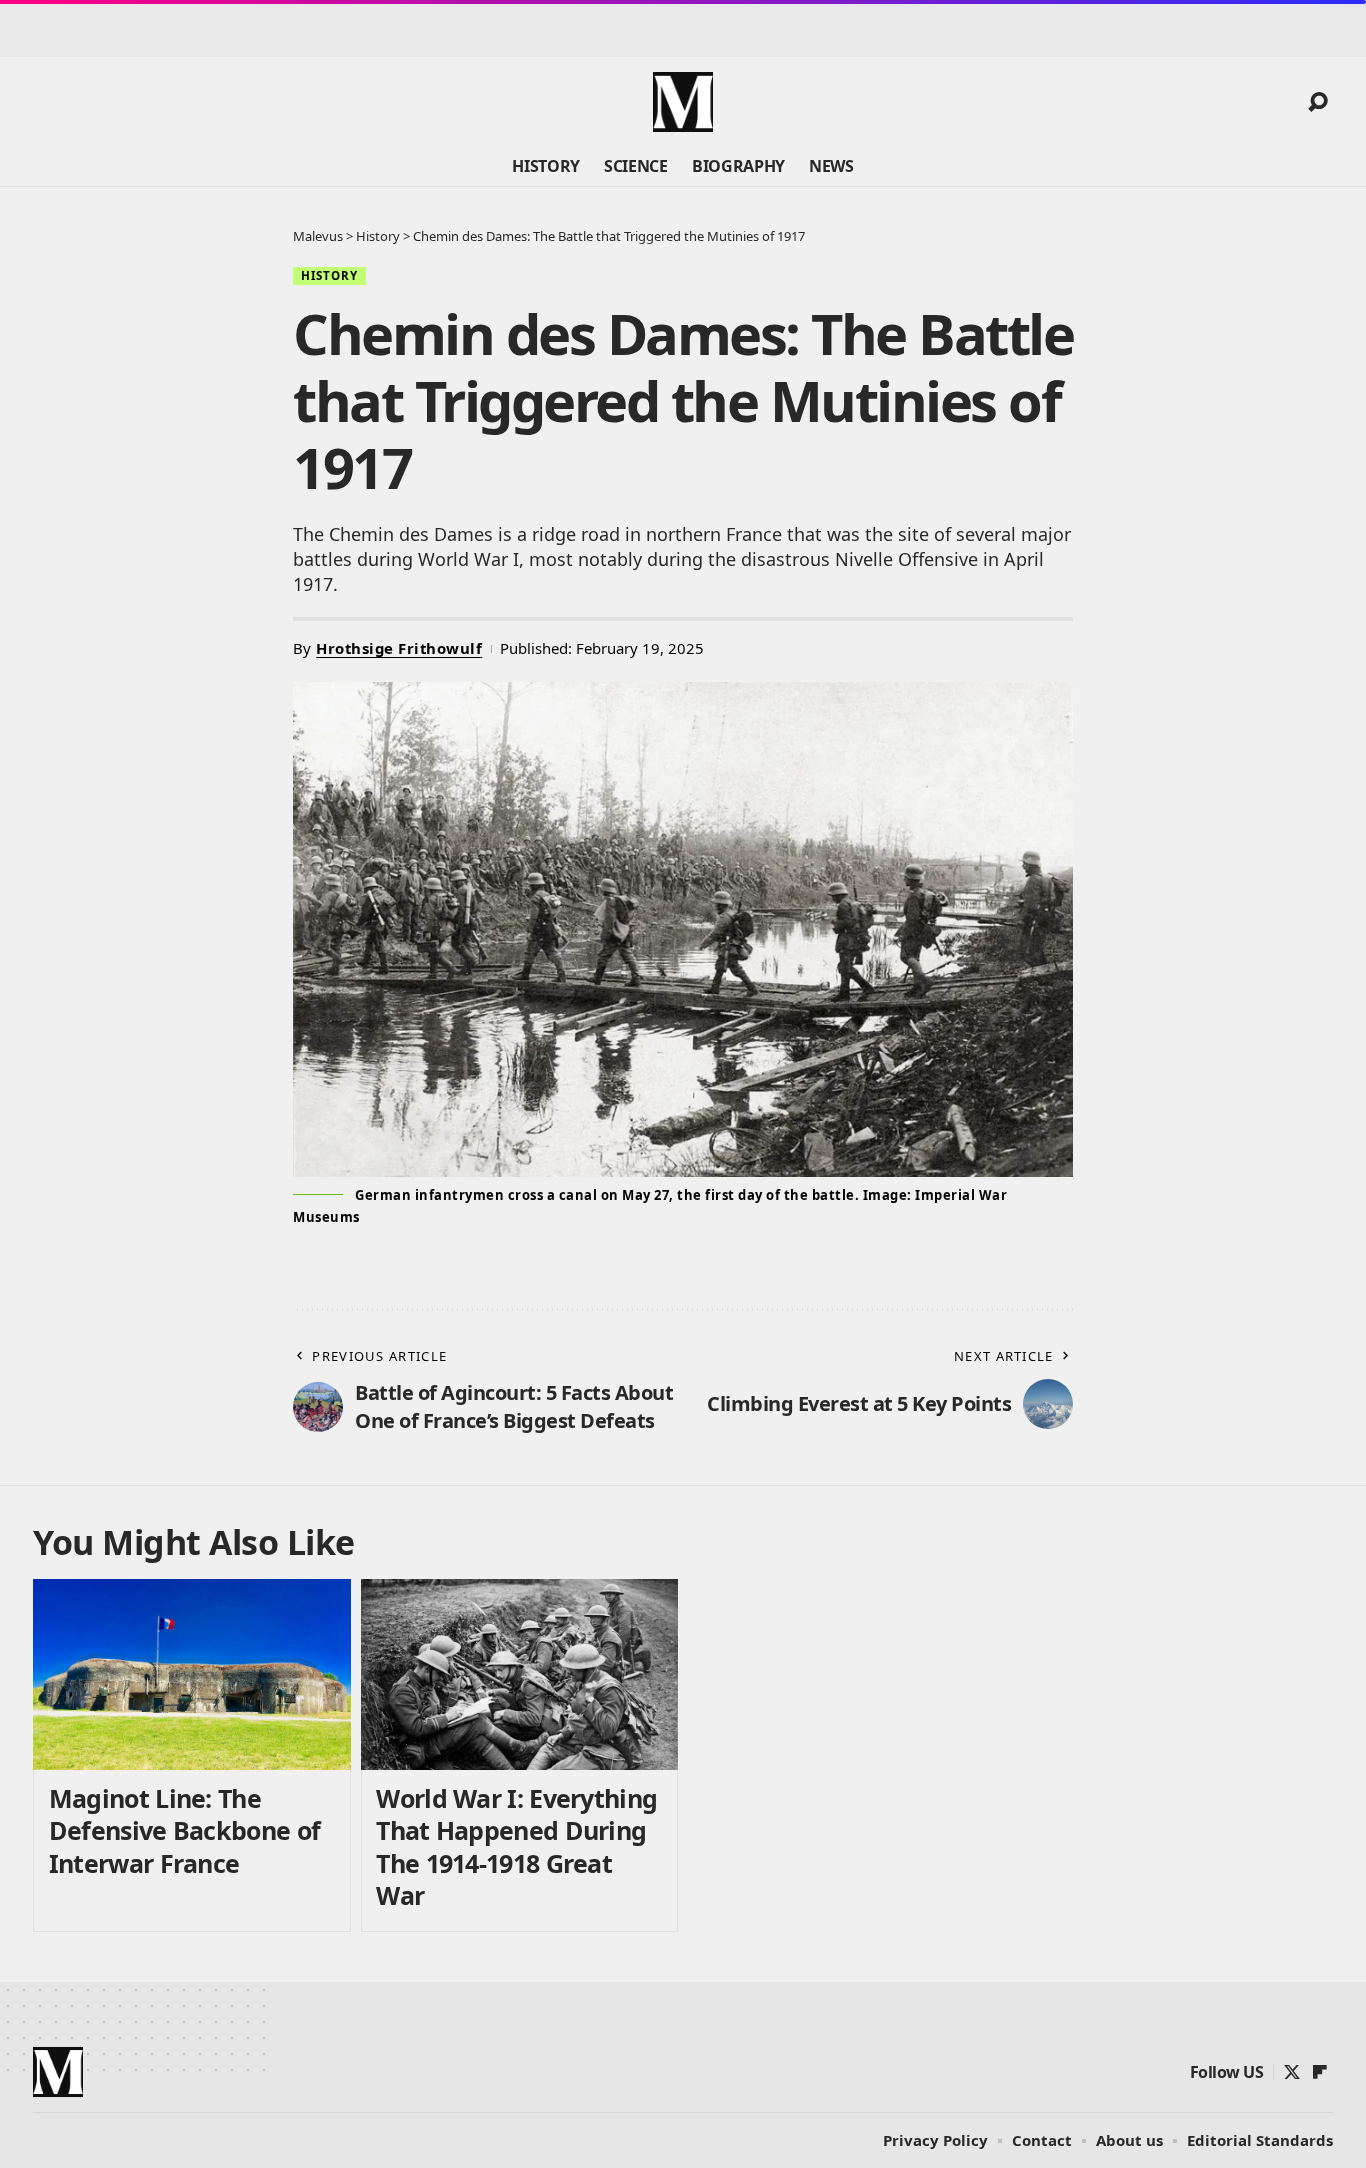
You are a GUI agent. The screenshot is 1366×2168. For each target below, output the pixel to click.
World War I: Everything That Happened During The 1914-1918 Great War (516, 1847)
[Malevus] (683, 102)
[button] (1318, 102)
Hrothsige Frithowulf (399, 648)
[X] (1292, 2072)
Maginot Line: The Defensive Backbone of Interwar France (184, 1830)
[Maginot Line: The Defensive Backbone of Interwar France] (192, 1674)
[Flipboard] (1320, 2072)
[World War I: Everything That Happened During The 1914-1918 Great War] (520, 1674)
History (329, 275)
